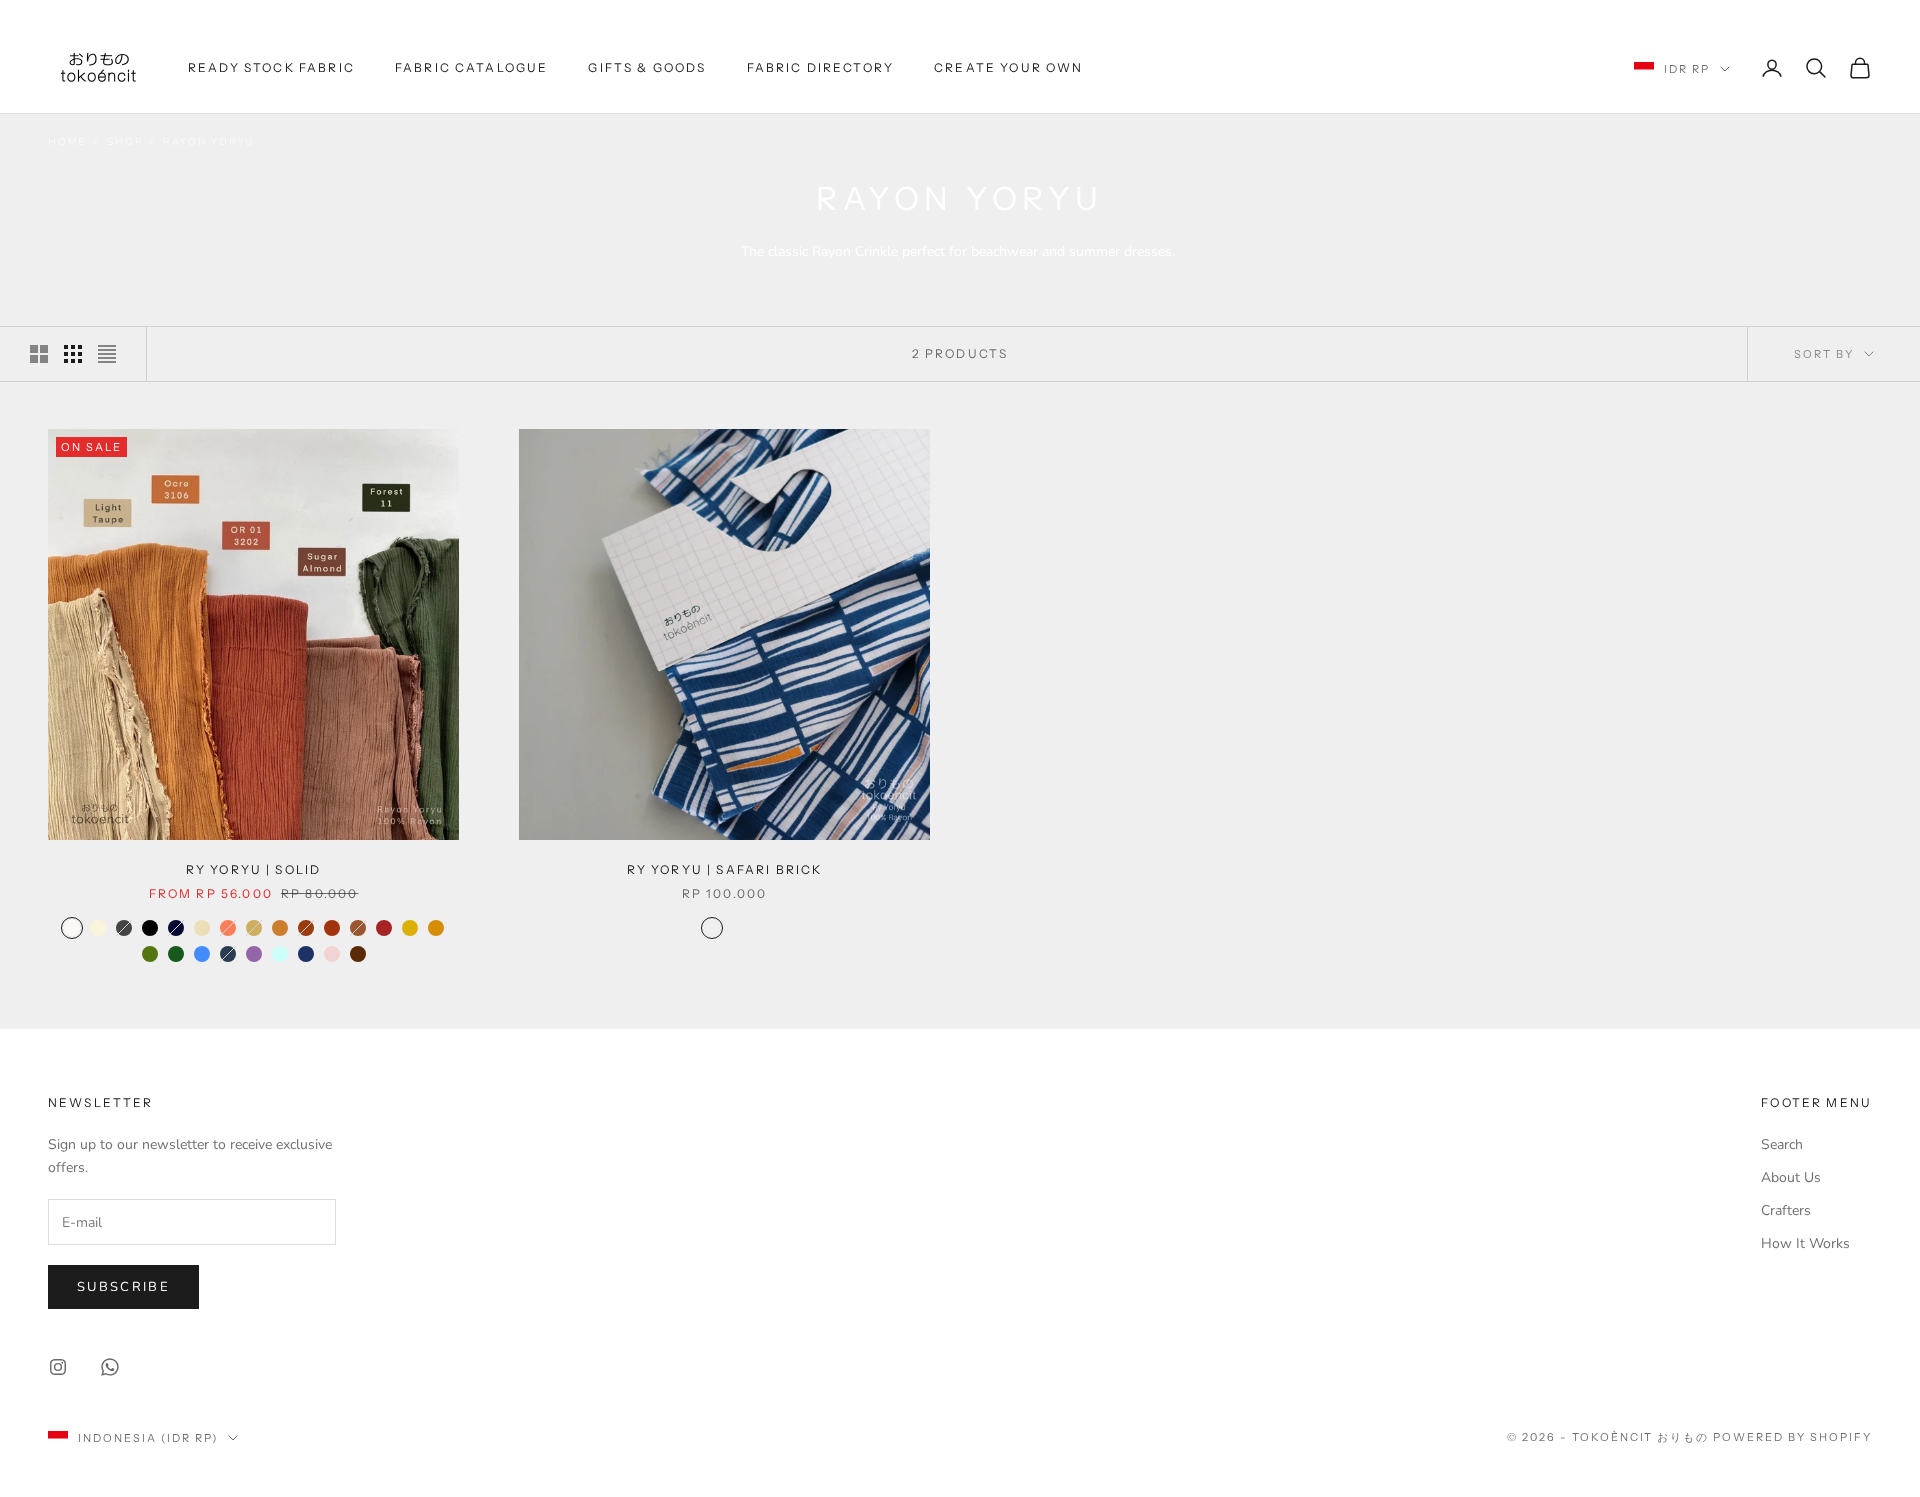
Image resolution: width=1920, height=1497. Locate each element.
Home (67, 142)
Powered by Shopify (1792, 1437)
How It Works (1805, 1243)
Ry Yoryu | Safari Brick (725, 869)
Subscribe (123, 1287)
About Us (1791, 1177)
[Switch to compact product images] (107, 354)
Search (1782, 1144)
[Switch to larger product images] (39, 354)
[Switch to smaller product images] (73, 354)
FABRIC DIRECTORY (821, 67)
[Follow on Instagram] (58, 1367)
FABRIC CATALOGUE (472, 67)
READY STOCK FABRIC (271, 67)
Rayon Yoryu (208, 142)
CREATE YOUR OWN (1008, 67)
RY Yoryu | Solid (254, 869)
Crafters (1786, 1210)
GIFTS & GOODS (647, 67)
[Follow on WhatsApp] (110, 1367)
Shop (124, 142)
